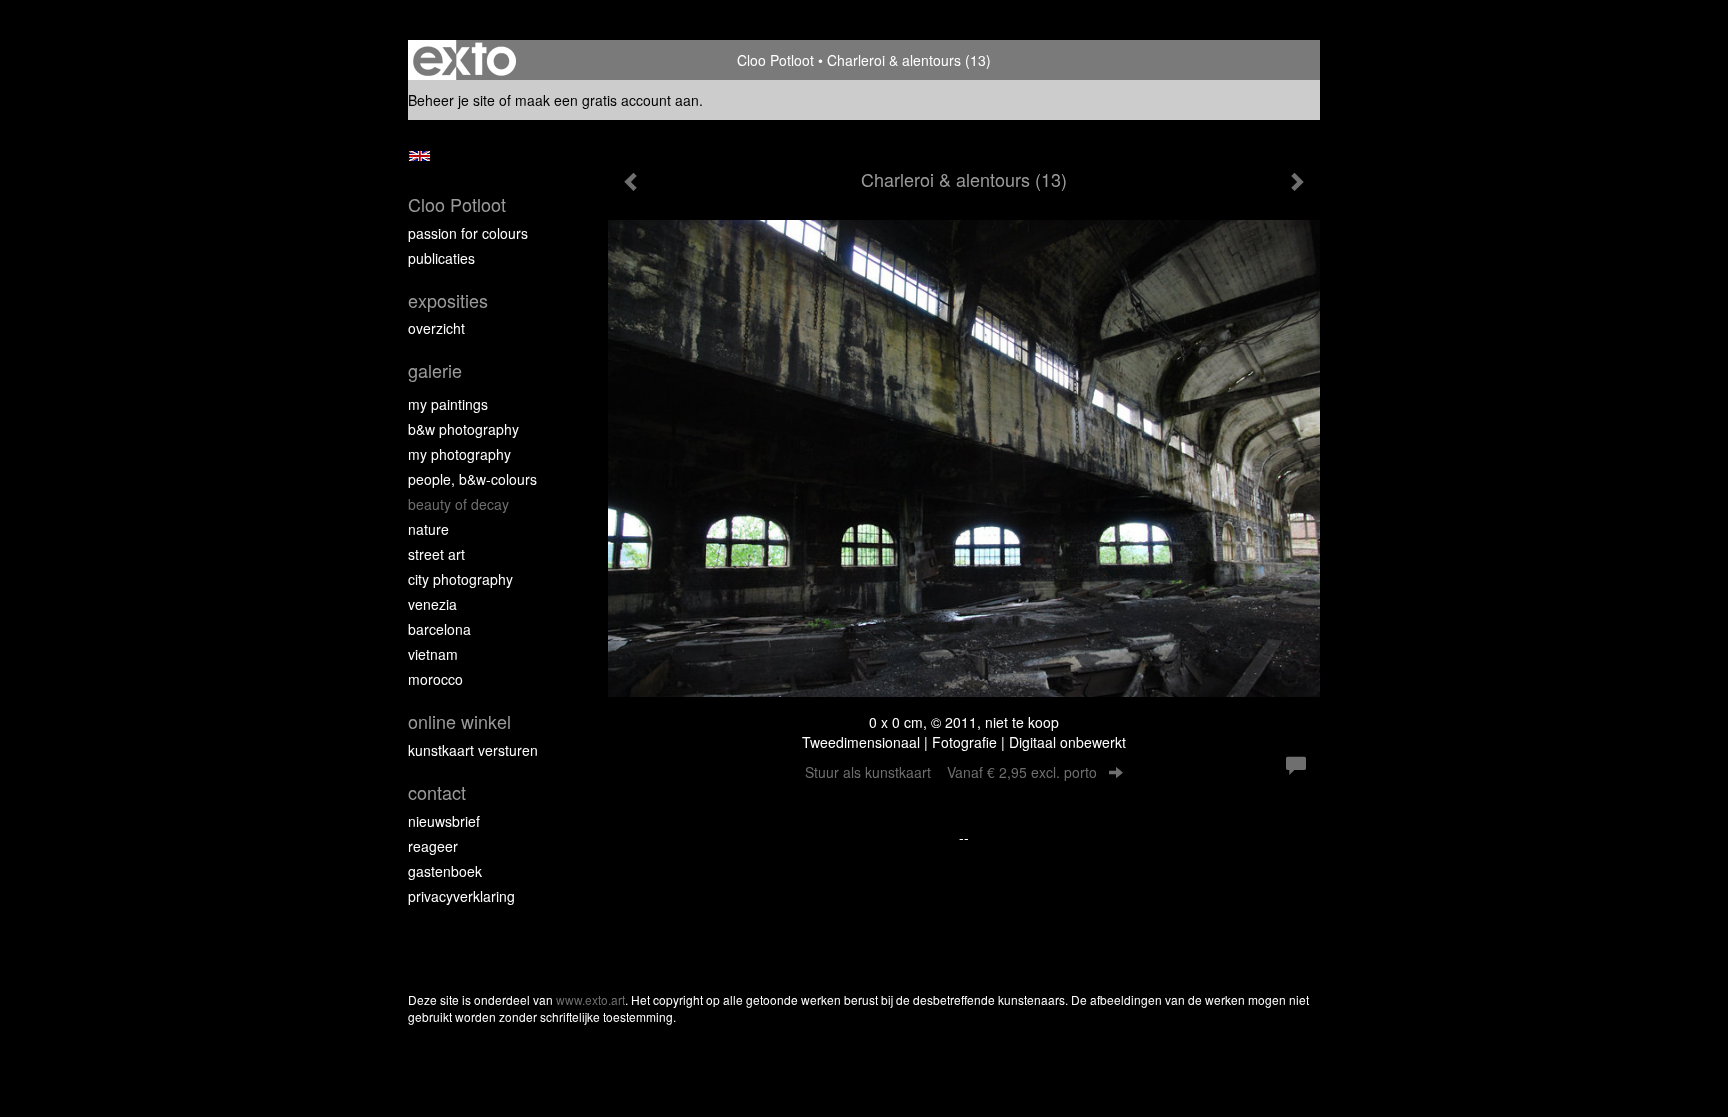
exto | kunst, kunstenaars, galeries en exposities (464, 60)
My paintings (448, 404)
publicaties (441, 258)
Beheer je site (451, 100)
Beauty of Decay (458, 504)
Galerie (435, 370)
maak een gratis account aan (607, 100)
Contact (437, 792)
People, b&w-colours (472, 479)
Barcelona (439, 629)
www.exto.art (590, 999)
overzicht (436, 328)
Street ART (436, 554)
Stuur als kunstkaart (951, 772)
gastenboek (445, 871)
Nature (428, 529)
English (419, 156)
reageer (433, 846)
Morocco (435, 679)
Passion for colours (468, 233)
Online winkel (459, 721)
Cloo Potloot (775, 60)
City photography (460, 579)
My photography (459, 454)
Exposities (448, 300)
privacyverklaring (461, 896)
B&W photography (463, 429)
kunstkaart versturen (473, 750)
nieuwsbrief (444, 821)
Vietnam (433, 654)
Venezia (432, 604)
